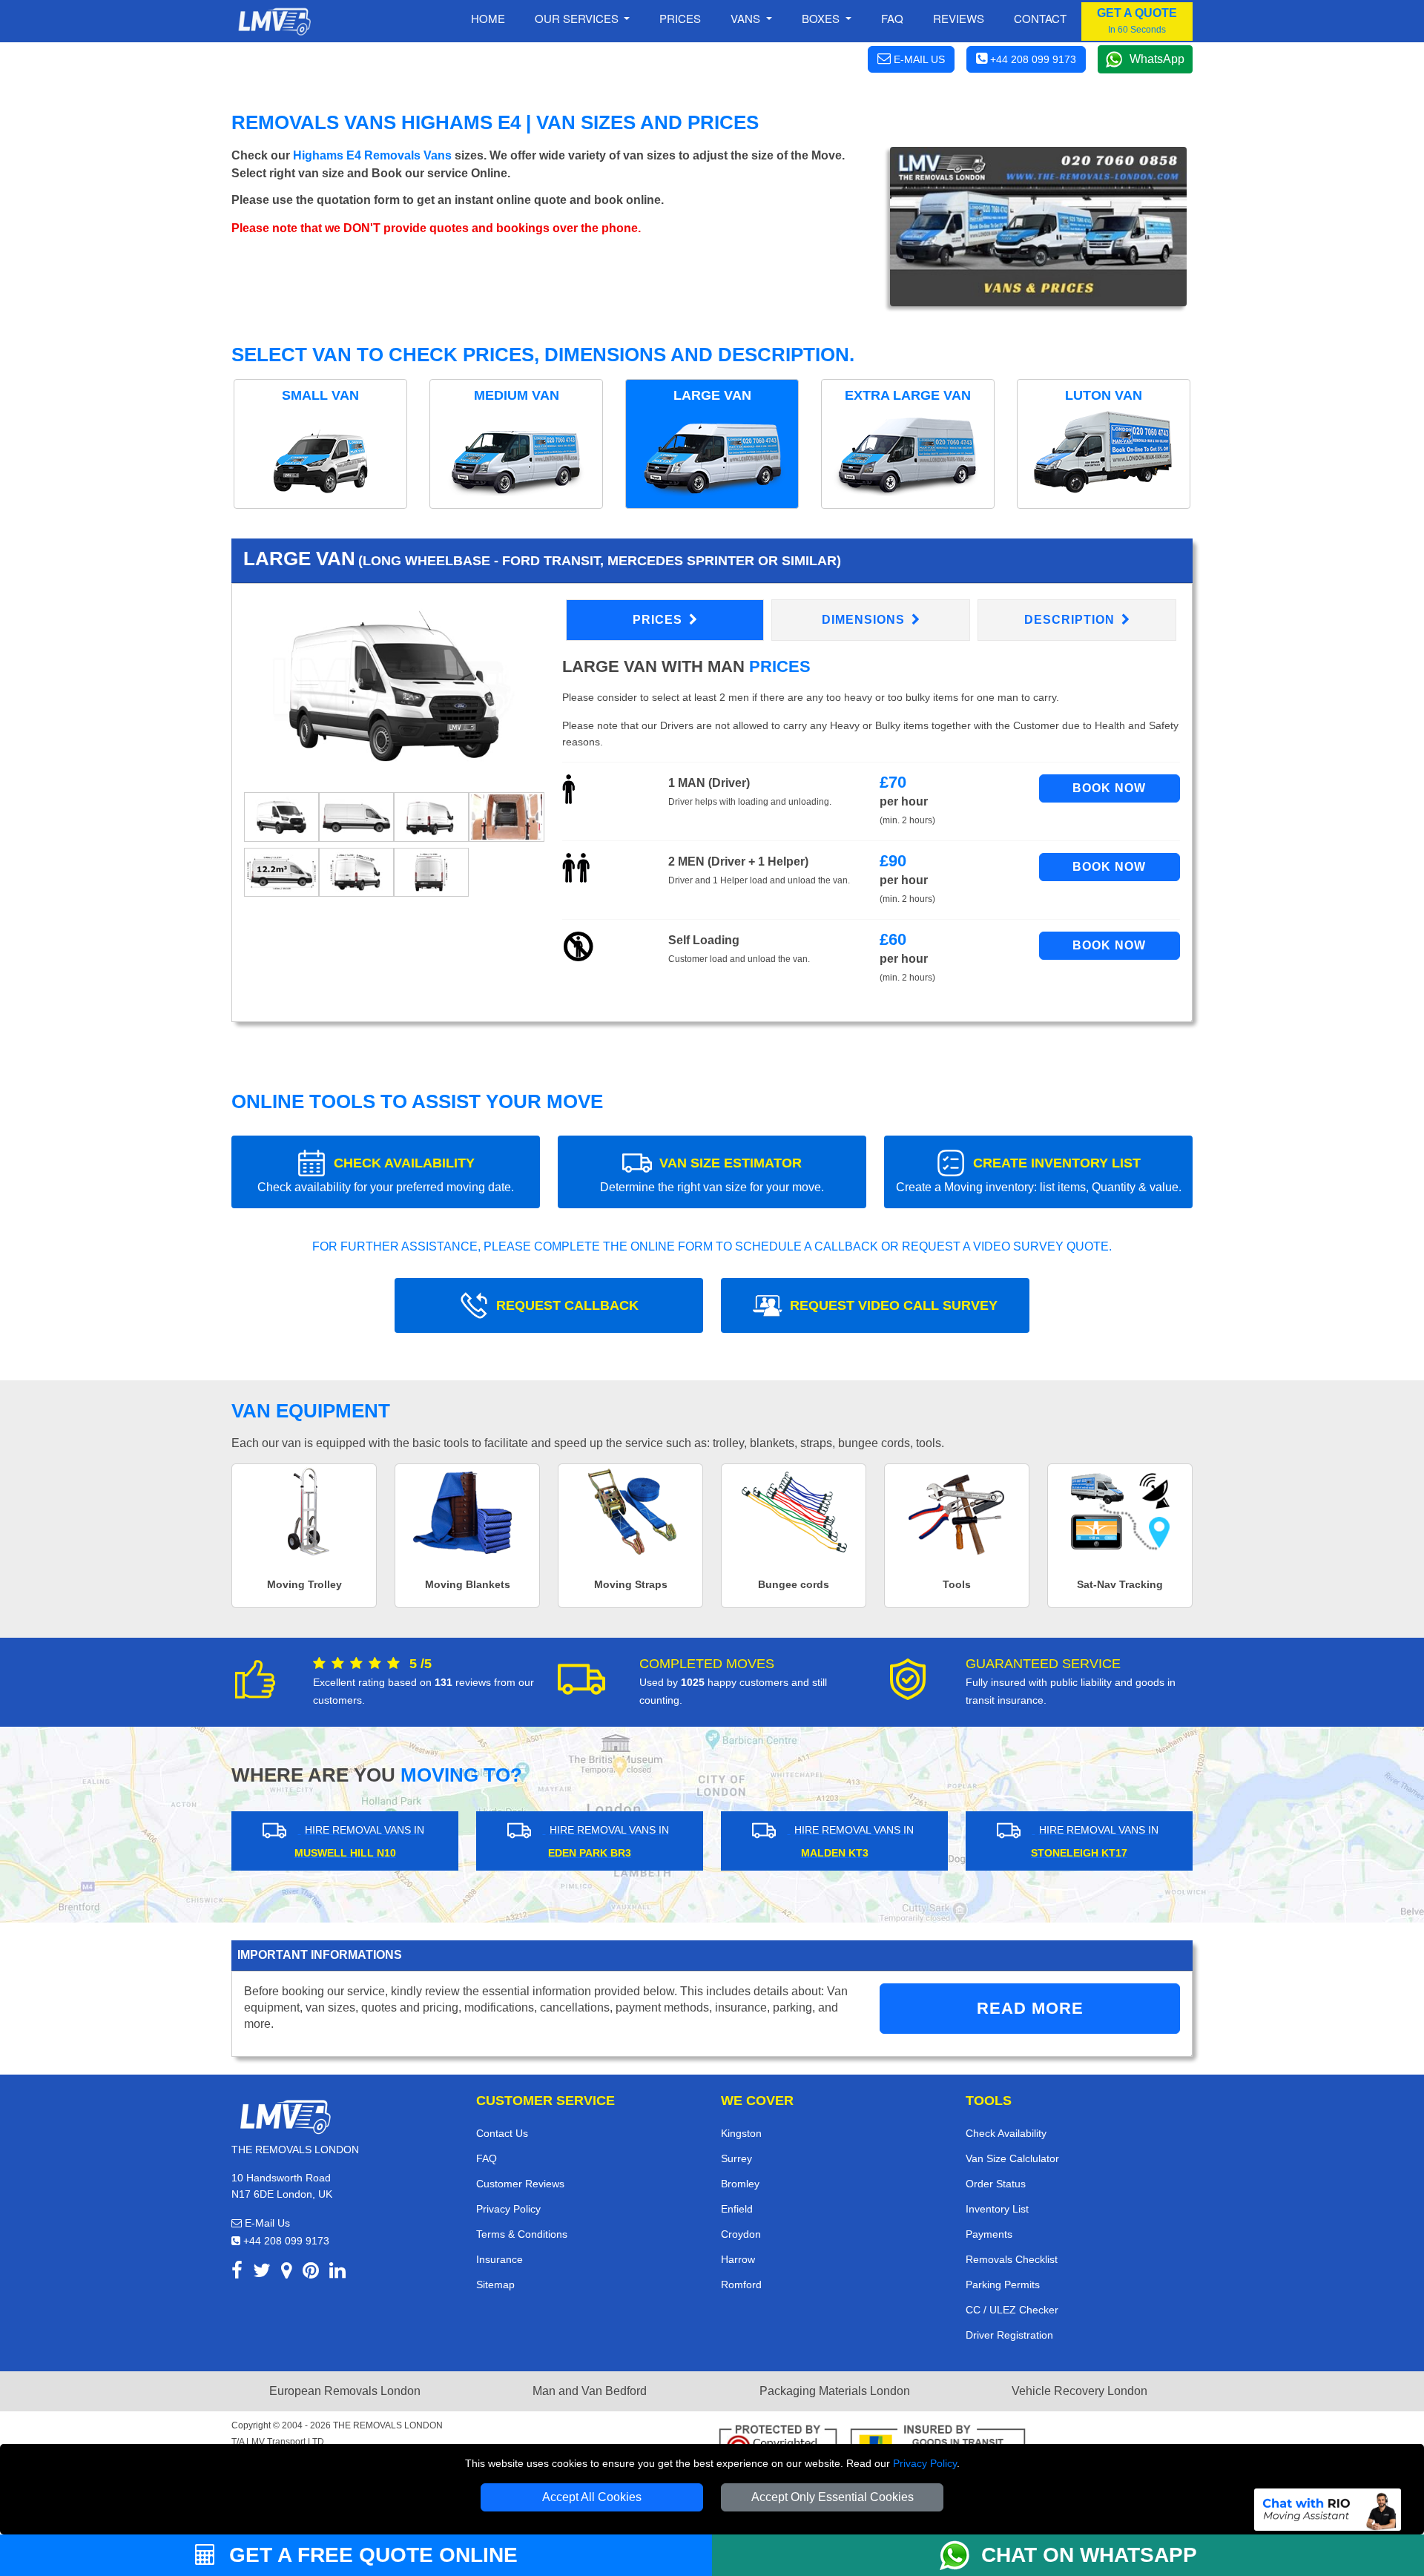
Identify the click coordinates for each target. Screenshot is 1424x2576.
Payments (989, 2234)
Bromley (740, 2184)
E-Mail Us (266, 2223)
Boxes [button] (822, 18)
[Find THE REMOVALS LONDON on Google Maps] (287, 2273)
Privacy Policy (925, 2463)
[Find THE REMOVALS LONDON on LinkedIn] (337, 2273)
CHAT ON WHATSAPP (1089, 2555)
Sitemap (495, 2285)
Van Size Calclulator (1012, 2158)
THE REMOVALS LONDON (388, 2425)
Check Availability (1006, 2133)
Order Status (996, 2184)
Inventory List (997, 2209)
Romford (741, 2285)
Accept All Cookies (592, 2497)
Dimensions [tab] (865, 620)
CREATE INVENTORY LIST (1039, 1175)
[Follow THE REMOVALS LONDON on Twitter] (262, 2273)
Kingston (741, 2133)
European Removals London (345, 2391)
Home (488, 18)
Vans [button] (747, 18)
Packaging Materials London (835, 2391)
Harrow (738, 2259)
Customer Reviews (520, 2184)
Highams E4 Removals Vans (372, 155)
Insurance (500, 2259)
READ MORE (1030, 2008)
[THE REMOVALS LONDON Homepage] (274, 22)
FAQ (487, 2158)
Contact (1040, 18)
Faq (892, 18)
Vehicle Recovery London (1079, 2391)
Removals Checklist (1012, 2259)
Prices (680, 18)
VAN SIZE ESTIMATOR (712, 1175)
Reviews (959, 18)
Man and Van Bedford (590, 2391)
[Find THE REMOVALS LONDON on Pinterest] (311, 2273)
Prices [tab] (659, 620)
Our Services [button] (578, 18)
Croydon (741, 2234)
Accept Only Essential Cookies (833, 2497)
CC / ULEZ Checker (1012, 2310)
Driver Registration (1009, 2335)
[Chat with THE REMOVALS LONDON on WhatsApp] (960, 2555)
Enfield (737, 2209)
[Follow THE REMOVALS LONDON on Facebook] (237, 2273)
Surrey (736, 2158)
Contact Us (502, 2133)
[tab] (281, 816)
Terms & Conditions (522, 2234)
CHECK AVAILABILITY (386, 1175)
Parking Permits (1003, 2285)
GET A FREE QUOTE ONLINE (370, 2555)
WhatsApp (1157, 59)
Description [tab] (1071, 620)
